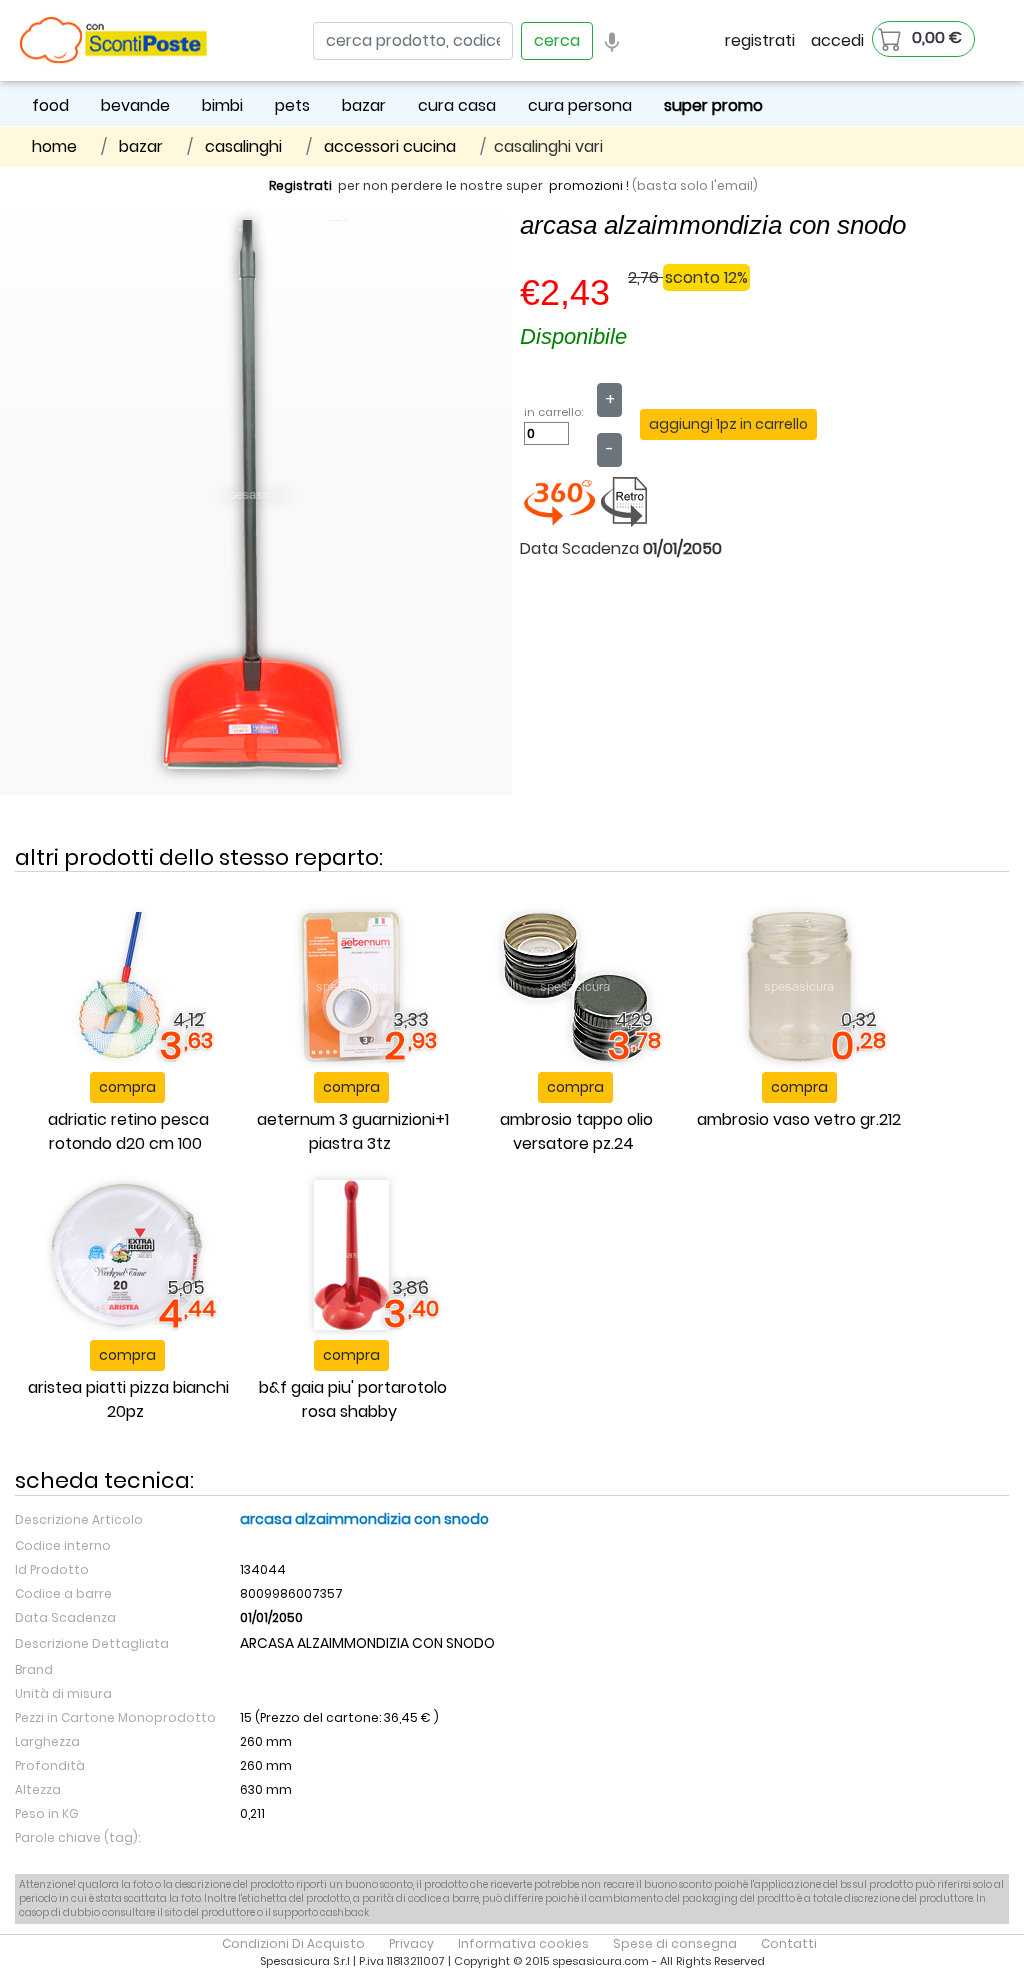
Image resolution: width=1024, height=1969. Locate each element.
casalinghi (243, 146)
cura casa (457, 105)
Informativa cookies (523, 1943)
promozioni (586, 185)
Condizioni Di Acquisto (293, 1943)
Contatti (789, 1943)
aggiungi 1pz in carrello (728, 424)
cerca (557, 40)
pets (292, 105)
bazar (364, 105)
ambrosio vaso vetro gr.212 (799, 1119)
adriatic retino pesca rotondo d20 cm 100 (128, 1131)
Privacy (411, 1943)
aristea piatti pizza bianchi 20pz (128, 1399)
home (54, 146)
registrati (760, 40)
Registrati (300, 185)
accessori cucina (390, 146)
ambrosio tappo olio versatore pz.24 (576, 1131)
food (50, 105)
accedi (837, 40)
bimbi (222, 105)
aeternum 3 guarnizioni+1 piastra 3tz (353, 1131)
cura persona (580, 105)
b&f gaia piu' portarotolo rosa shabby (353, 1399)
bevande (135, 105)
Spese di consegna (675, 1943)
